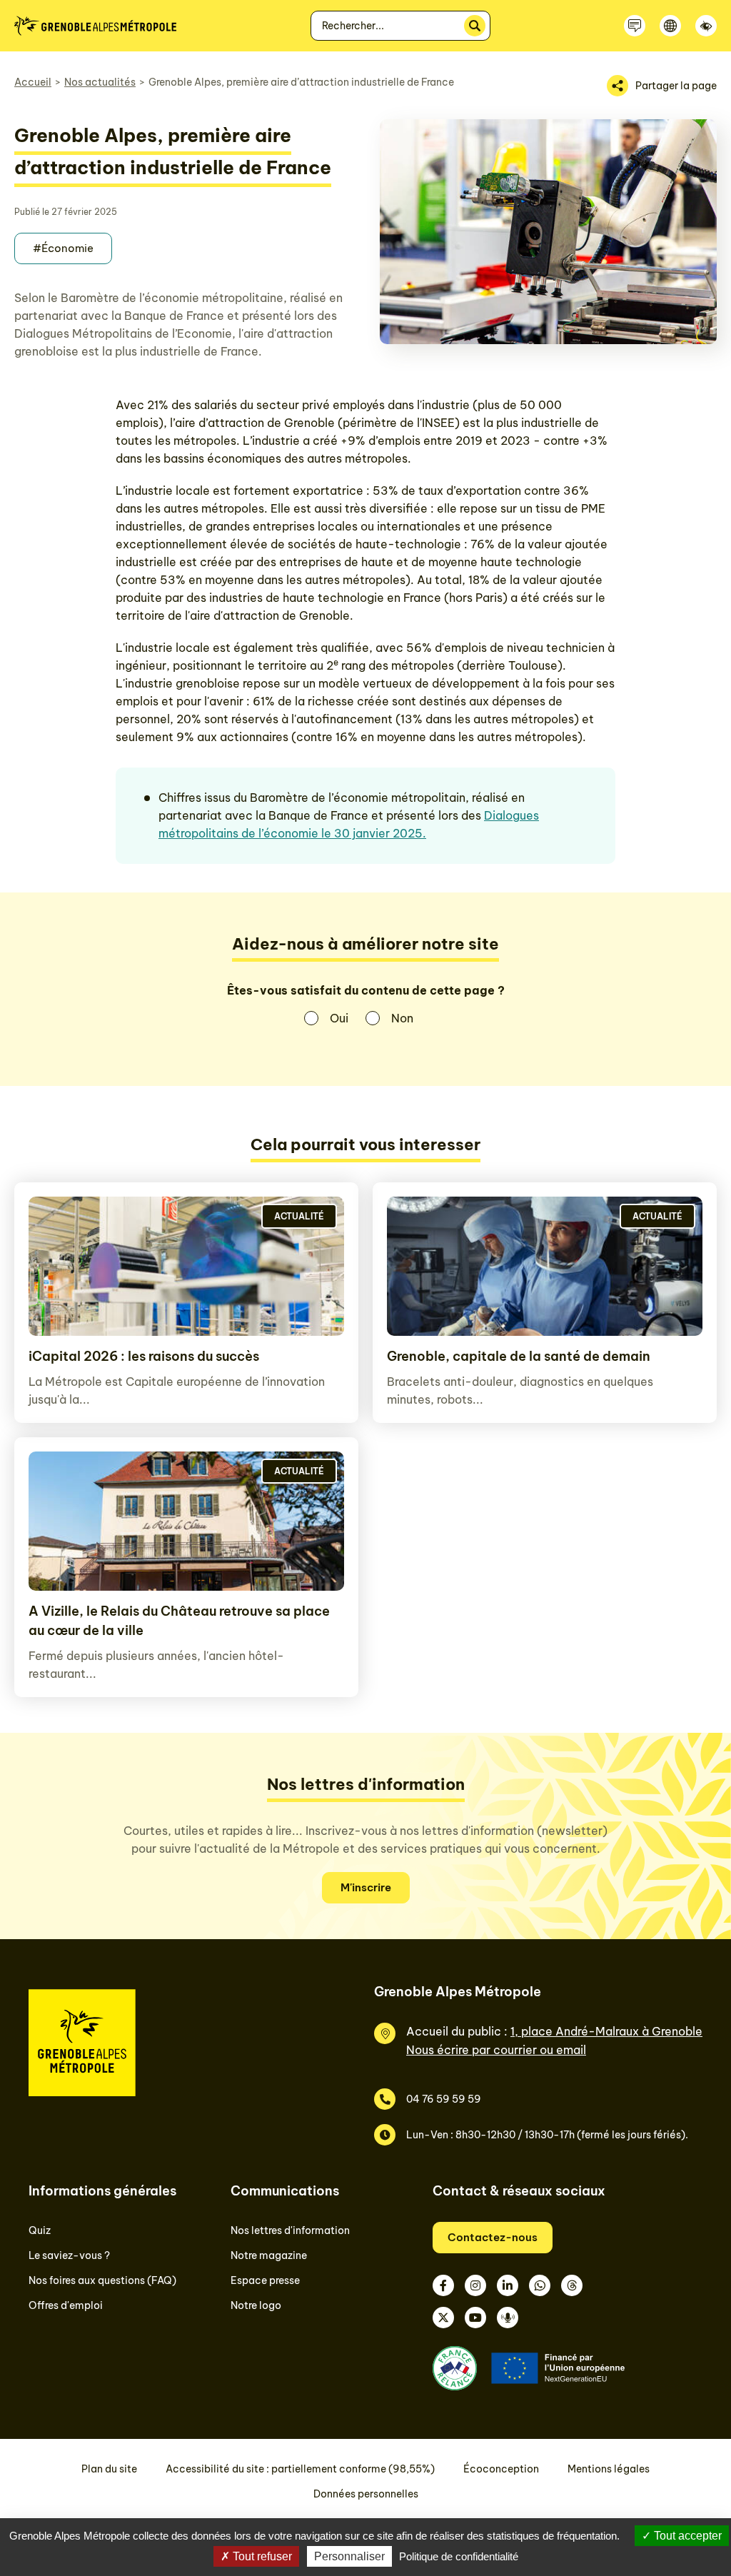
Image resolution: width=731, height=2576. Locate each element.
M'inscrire (366, 1887)
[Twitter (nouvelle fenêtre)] (443, 2318)
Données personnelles (366, 2494)
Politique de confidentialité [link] (459, 2556)
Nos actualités (100, 82)
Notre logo (256, 2305)
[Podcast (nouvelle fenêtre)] (508, 2318)
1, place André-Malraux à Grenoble (606, 2031)
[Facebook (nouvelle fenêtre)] (443, 2285)
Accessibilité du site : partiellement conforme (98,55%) (300, 2469)
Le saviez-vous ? (69, 2255)
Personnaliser (349, 2556)
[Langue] (670, 26)
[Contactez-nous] (635, 26)
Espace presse (265, 2280)
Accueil (33, 82)
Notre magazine (269, 2255)
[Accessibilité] (706, 26)
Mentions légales (609, 2469)
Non (402, 1018)
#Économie (63, 248)
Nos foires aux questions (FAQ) (102, 2280)
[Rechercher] (475, 26)
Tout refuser (261, 2556)
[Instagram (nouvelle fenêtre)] (475, 2285)
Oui (339, 1018)
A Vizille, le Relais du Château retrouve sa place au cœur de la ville (179, 1621)
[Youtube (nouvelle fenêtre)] (475, 2318)
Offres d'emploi (66, 2305)
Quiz (40, 2230)
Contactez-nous (493, 2237)
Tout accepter (686, 2536)
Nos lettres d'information (290, 2230)
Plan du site (109, 2469)
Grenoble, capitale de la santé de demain (519, 1356)
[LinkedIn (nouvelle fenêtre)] (508, 2285)
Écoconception (501, 2469)
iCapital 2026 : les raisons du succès (144, 1356)
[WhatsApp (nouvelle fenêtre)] (540, 2285)
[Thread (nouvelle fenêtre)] (572, 2285)
